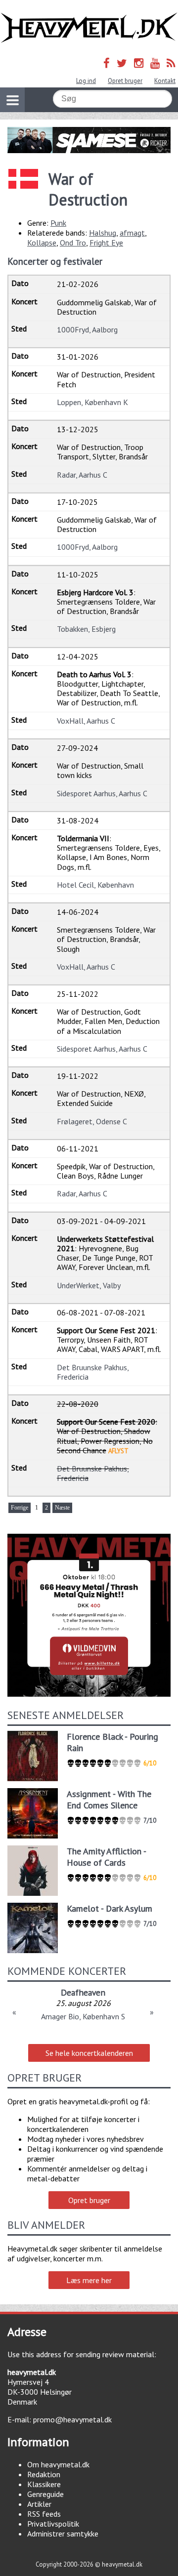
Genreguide (45, 2494)
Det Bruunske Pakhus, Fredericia (93, 1372)
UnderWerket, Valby (89, 1285)
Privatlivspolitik (53, 2524)
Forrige (20, 1508)
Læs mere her (89, 2280)
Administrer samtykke (63, 2534)
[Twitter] (122, 63)
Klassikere (44, 2484)
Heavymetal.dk (89, 28)
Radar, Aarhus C (82, 475)
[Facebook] (107, 63)
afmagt (132, 233)
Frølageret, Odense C (92, 1121)
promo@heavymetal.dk (72, 2419)
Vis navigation (12, 100)
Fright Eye (106, 243)
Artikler (39, 2504)
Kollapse (42, 243)
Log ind (86, 81)
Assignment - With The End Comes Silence (109, 1799)
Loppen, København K (92, 402)
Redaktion (44, 2474)
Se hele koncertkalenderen (89, 2053)
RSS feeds (44, 2514)
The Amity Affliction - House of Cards (106, 1857)
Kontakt (165, 81)
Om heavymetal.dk (58, 2464)
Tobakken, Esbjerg (86, 629)
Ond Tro (73, 243)
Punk (58, 223)
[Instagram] (139, 63)
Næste (62, 1508)
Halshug (103, 233)
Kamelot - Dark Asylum (110, 1908)
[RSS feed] (171, 63)
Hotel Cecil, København (95, 885)
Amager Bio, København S (83, 2016)
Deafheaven (83, 1992)
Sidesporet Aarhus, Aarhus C (102, 793)
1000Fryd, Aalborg (87, 329)
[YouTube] (155, 63)
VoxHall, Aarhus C (86, 721)
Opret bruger (125, 81)
